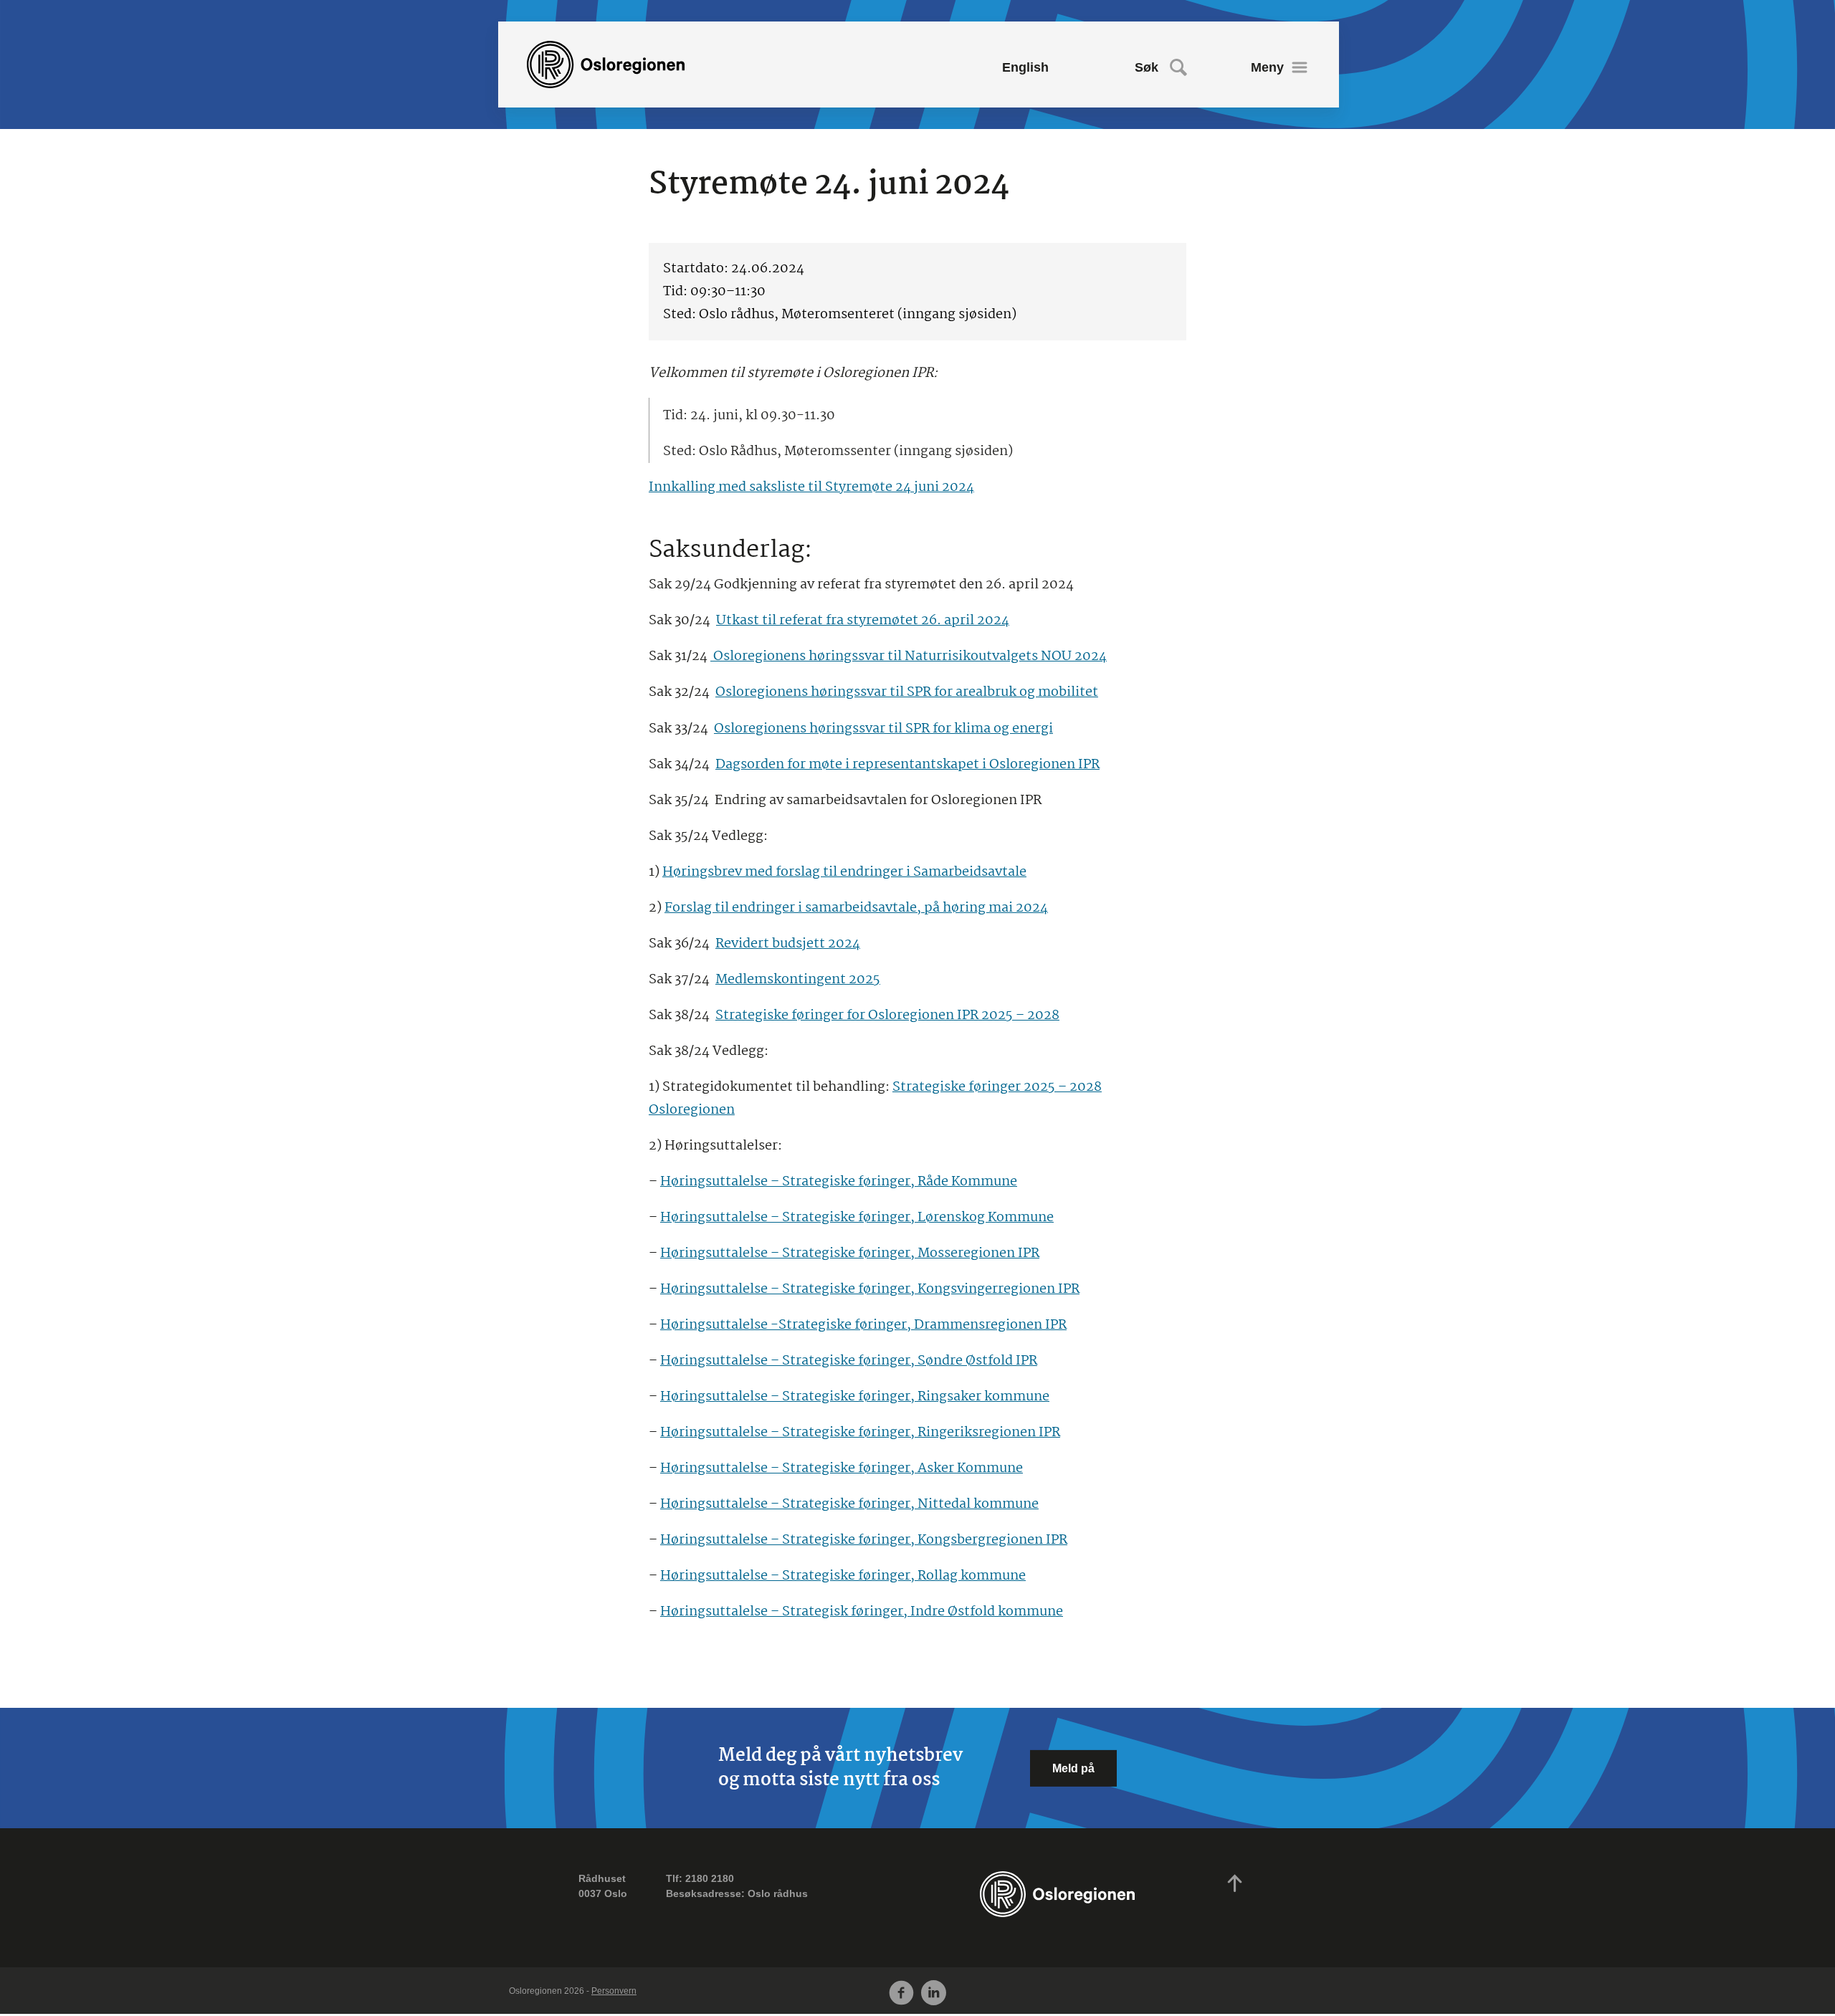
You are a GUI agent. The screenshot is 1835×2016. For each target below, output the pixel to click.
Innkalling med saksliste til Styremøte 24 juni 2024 (811, 487)
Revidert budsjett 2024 (788, 944)
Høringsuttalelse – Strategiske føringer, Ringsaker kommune (855, 1397)
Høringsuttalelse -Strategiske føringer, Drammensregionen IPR (863, 1325)
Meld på (1073, 1768)
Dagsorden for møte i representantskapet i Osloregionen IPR (907, 765)
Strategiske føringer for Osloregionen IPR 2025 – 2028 (887, 1016)
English (1025, 67)
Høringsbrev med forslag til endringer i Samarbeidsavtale (844, 872)
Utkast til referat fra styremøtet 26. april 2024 (863, 621)
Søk (1147, 67)
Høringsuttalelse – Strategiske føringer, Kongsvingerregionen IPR (870, 1289)
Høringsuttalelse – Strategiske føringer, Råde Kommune (839, 1182)
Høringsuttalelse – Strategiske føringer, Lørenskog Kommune (857, 1218)
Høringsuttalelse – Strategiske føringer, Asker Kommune (842, 1468)
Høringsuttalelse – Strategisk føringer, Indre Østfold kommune (862, 1612)
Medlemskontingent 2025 (798, 980)
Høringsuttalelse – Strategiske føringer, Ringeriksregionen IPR (860, 1433)
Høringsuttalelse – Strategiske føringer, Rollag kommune (843, 1576)
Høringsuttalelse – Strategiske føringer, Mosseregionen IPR (850, 1253)
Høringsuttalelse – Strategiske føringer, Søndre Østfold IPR (849, 1361)
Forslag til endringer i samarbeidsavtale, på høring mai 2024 (856, 908)
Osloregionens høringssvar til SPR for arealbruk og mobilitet (907, 692)
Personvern (614, 1991)
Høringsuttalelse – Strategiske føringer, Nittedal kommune (849, 1504)
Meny (1267, 67)
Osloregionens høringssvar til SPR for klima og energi (883, 729)
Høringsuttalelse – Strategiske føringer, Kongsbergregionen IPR (864, 1540)
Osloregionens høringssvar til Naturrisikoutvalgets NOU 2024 (909, 656)
